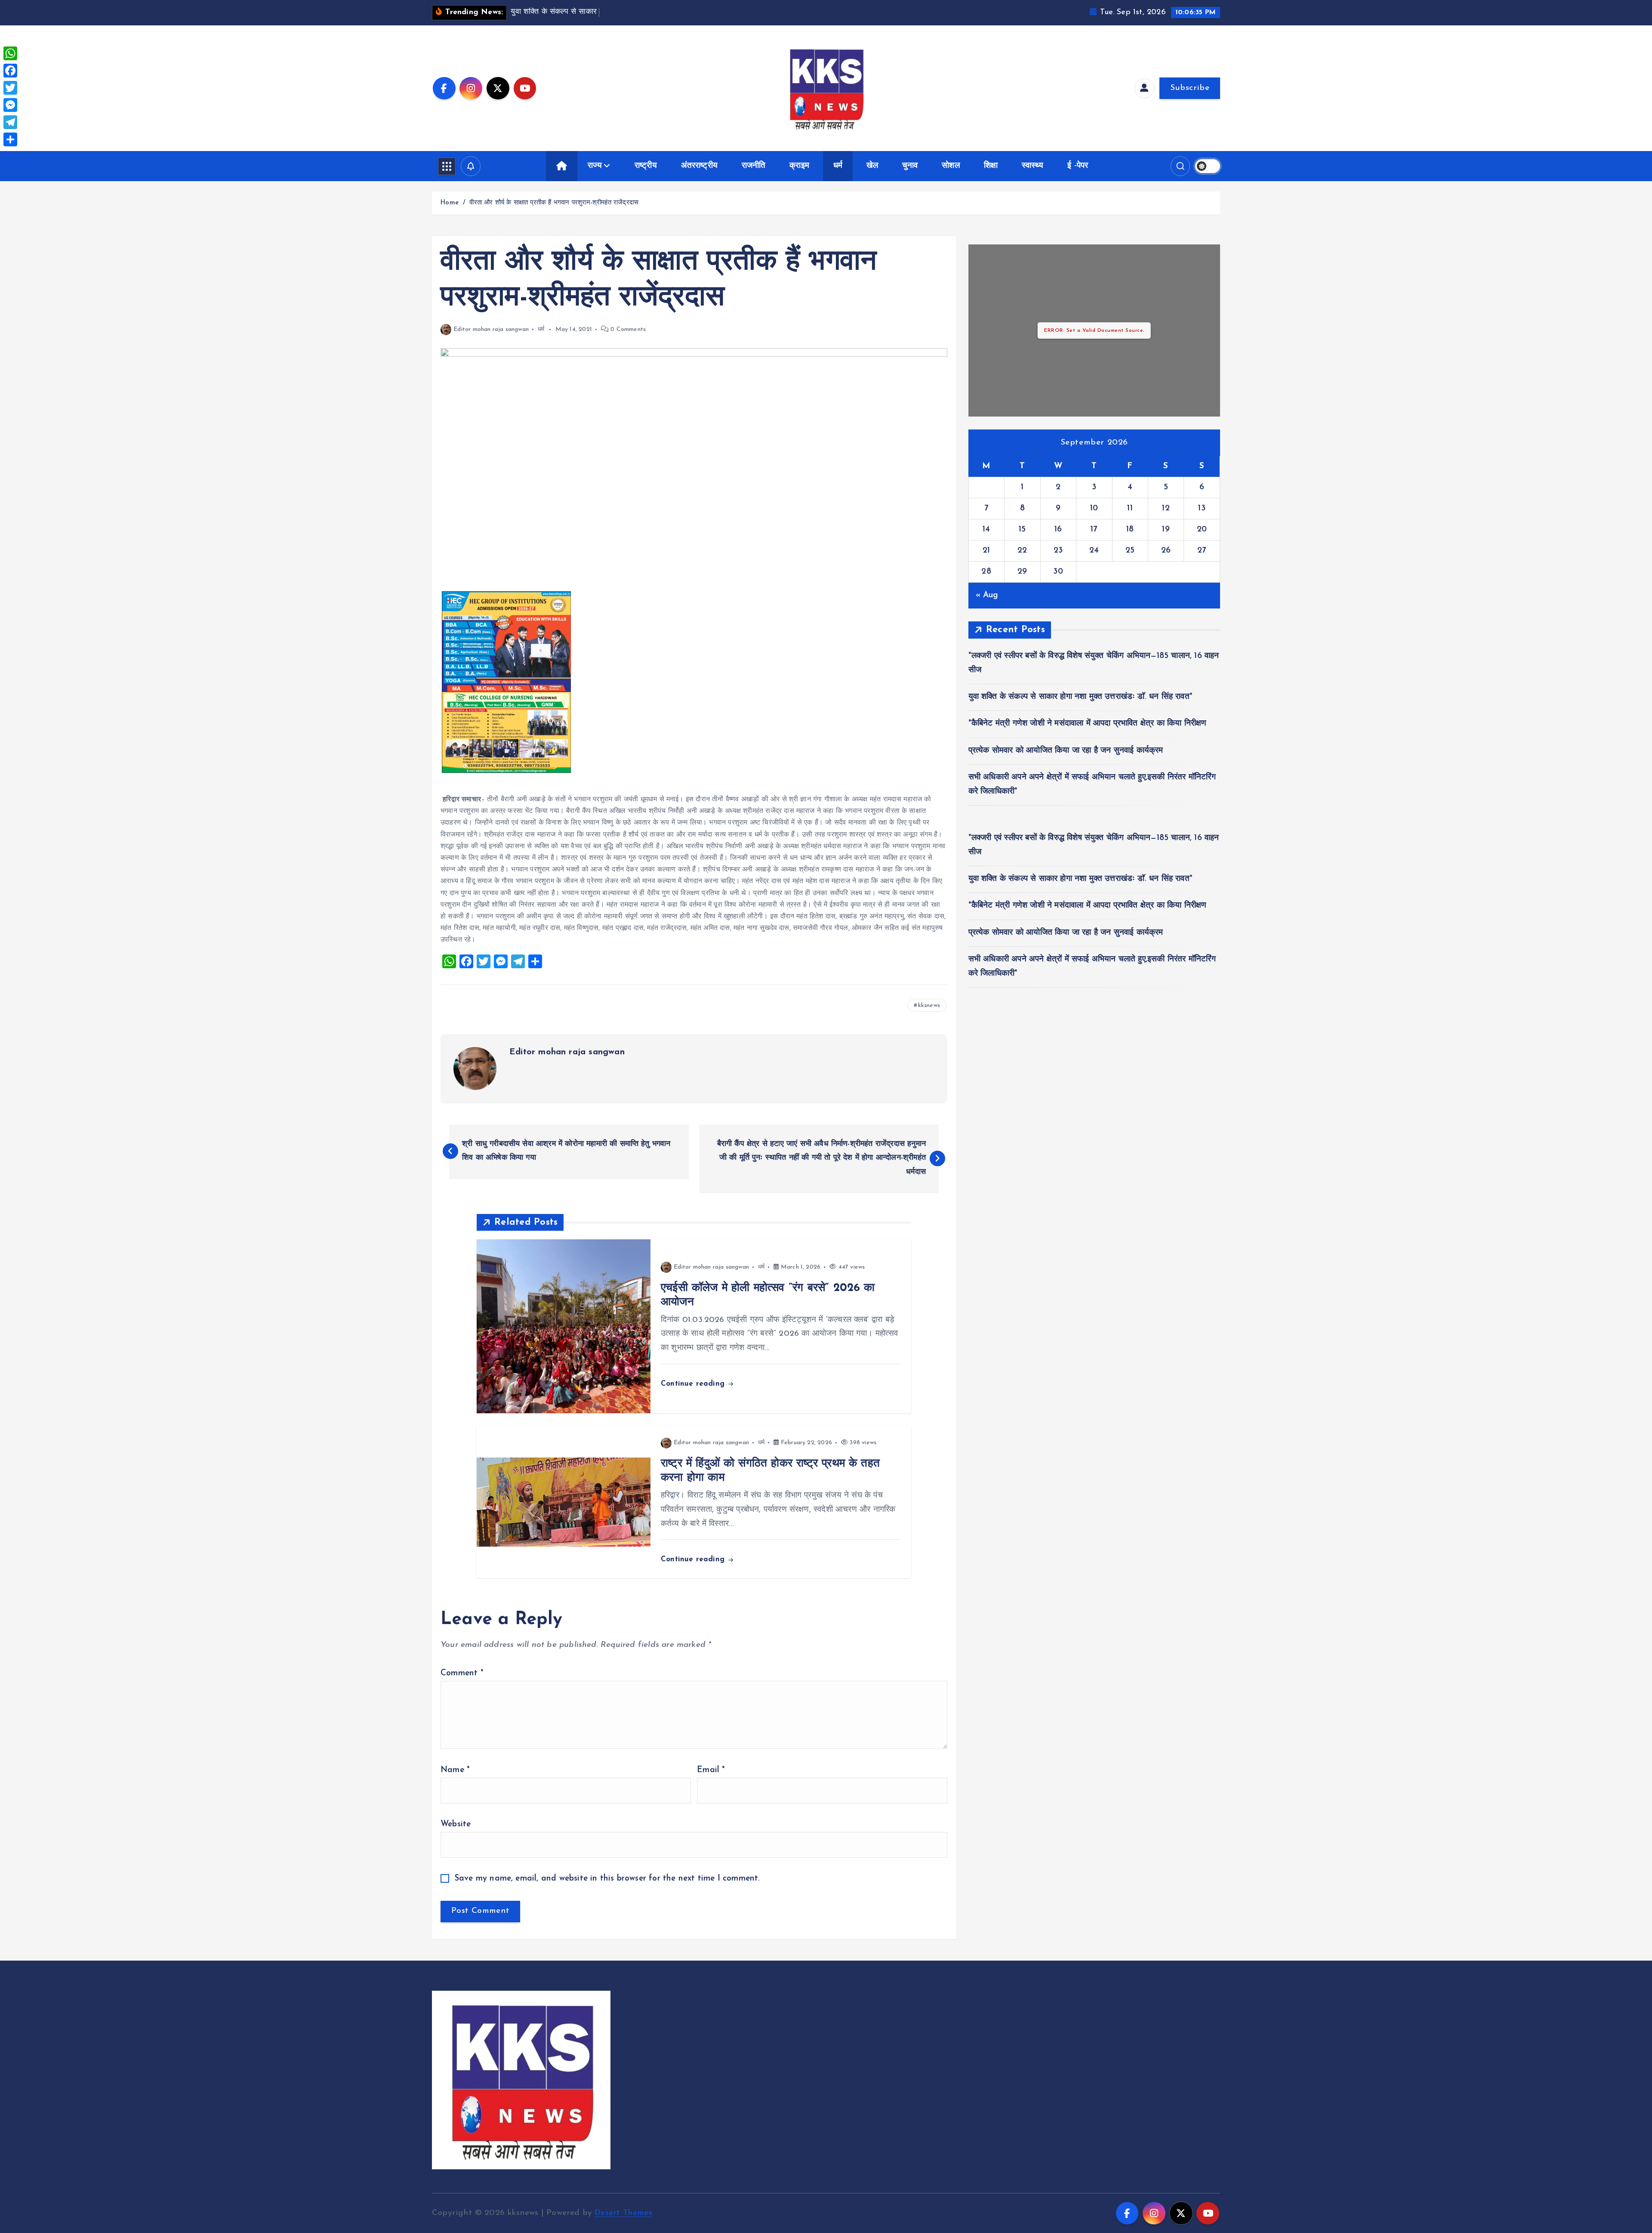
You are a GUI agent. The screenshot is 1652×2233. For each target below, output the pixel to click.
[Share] (10, 139)
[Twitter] (10, 88)
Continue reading (694, 1384)
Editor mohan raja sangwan (491, 329)
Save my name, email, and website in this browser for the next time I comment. (607, 1879)
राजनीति (754, 166)
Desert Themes (623, 2213)
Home (449, 203)
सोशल (951, 166)
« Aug (987, 595)
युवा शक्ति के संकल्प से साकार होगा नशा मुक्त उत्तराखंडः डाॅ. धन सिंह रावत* (1080, 697)
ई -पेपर (1078, 166)
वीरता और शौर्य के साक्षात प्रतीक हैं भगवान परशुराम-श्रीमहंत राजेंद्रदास (554, 203)
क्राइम (799, 166)
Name (455, 1770)
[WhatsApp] (10, 53)
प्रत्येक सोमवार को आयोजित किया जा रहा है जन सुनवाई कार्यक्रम (1066, 751)
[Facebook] (10, 71)
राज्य (595, 166)
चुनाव (910, 166)
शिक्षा (991, 166)
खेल (872, 166)
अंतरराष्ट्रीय (700, 166)
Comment (462, 1673)
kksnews (929, 1005)
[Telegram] (10, 122)
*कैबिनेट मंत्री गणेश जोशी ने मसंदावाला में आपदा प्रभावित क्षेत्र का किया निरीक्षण (1088, 724)
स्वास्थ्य (1033, 166)
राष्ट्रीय (646, 166)
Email (711, 1770)
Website (456, 1824)
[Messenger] (10, 105)
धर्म (838, 166)
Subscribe (1190, 88)
